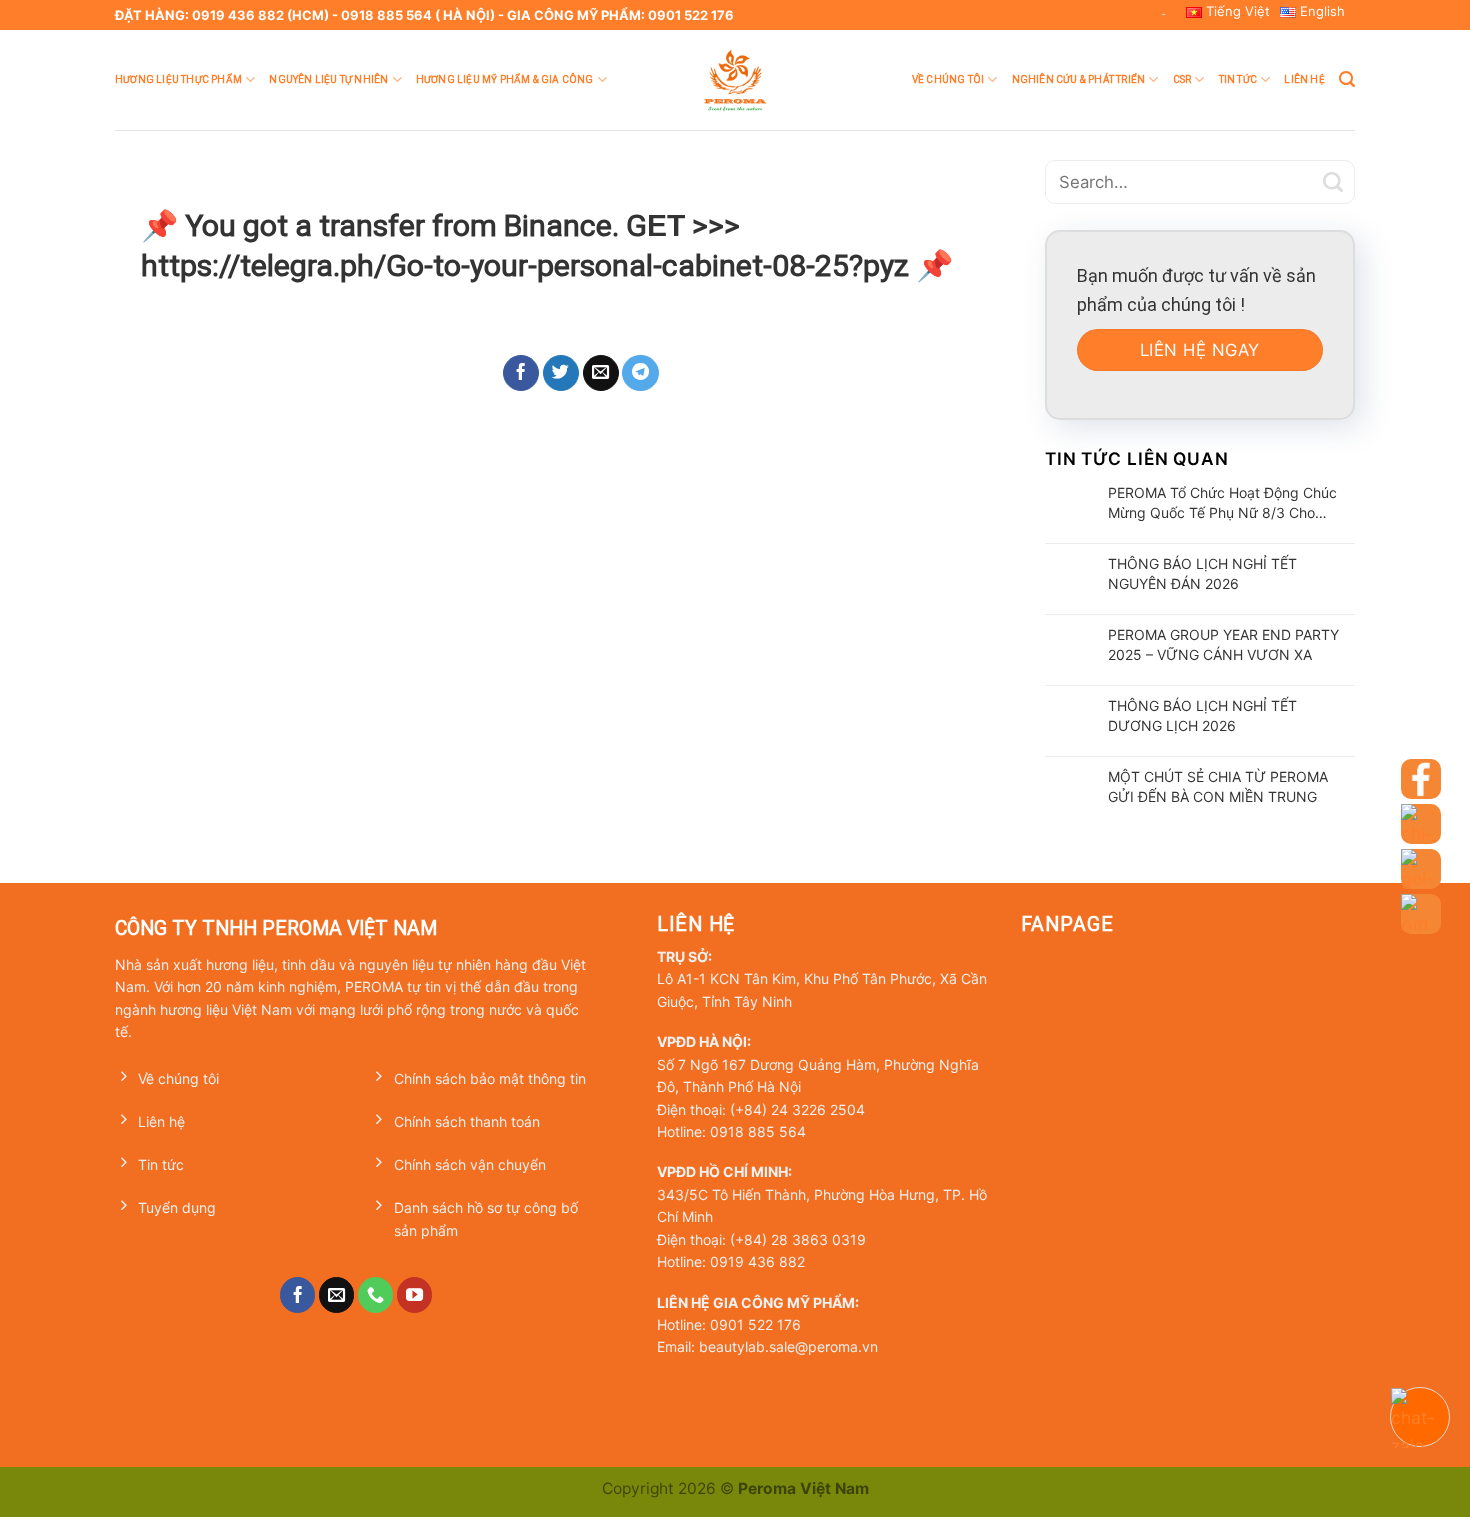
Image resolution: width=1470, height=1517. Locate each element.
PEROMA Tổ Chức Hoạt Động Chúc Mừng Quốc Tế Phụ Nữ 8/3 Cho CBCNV (1222, 503)
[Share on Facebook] (521, 373)
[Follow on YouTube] (415, 1295)
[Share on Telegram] (640, 373)
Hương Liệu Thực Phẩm (178, 79)
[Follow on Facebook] (298, 1295)
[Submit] (1333, 182)
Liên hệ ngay (1200, 350)
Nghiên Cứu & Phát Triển (1079, 79)
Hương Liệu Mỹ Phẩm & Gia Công (505, 79)
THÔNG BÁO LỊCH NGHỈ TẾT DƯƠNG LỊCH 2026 (1202, 715)
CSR (1182, 79)
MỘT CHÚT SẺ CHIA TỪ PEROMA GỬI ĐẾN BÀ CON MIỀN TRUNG (1218, 786)
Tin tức (1238, 79)
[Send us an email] (337, 1295)
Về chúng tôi (948, 79)
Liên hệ (1304, 79)
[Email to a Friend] (601, 373)
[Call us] (376, 1295)
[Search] (1347, 79)
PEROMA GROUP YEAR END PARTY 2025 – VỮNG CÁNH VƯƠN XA (1223, 644)
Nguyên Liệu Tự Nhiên (328, 79)
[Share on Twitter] (561, 373)
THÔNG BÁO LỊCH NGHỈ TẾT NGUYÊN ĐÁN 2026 (1202, 573)
